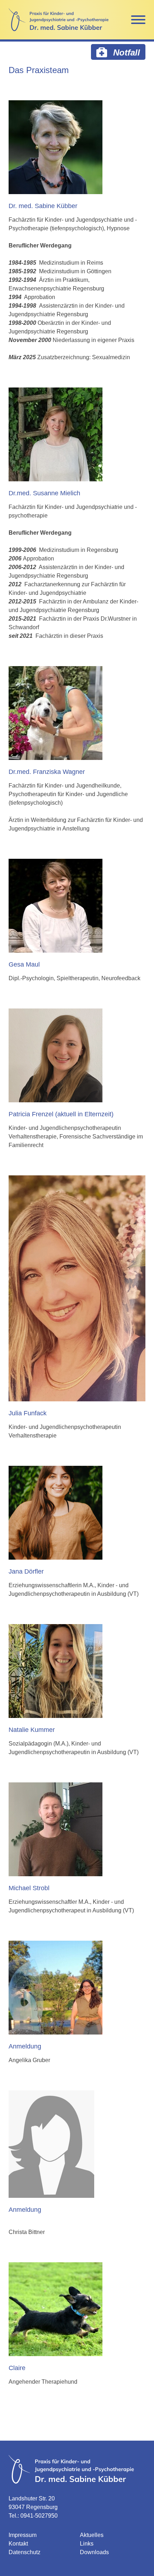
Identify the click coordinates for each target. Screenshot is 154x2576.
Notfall (125, 52)
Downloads (94, 2552)
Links (87, 2544)
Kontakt (18, 2544)
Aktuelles (92, 2535)
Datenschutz (25, 2552)
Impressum (23, 2535)
